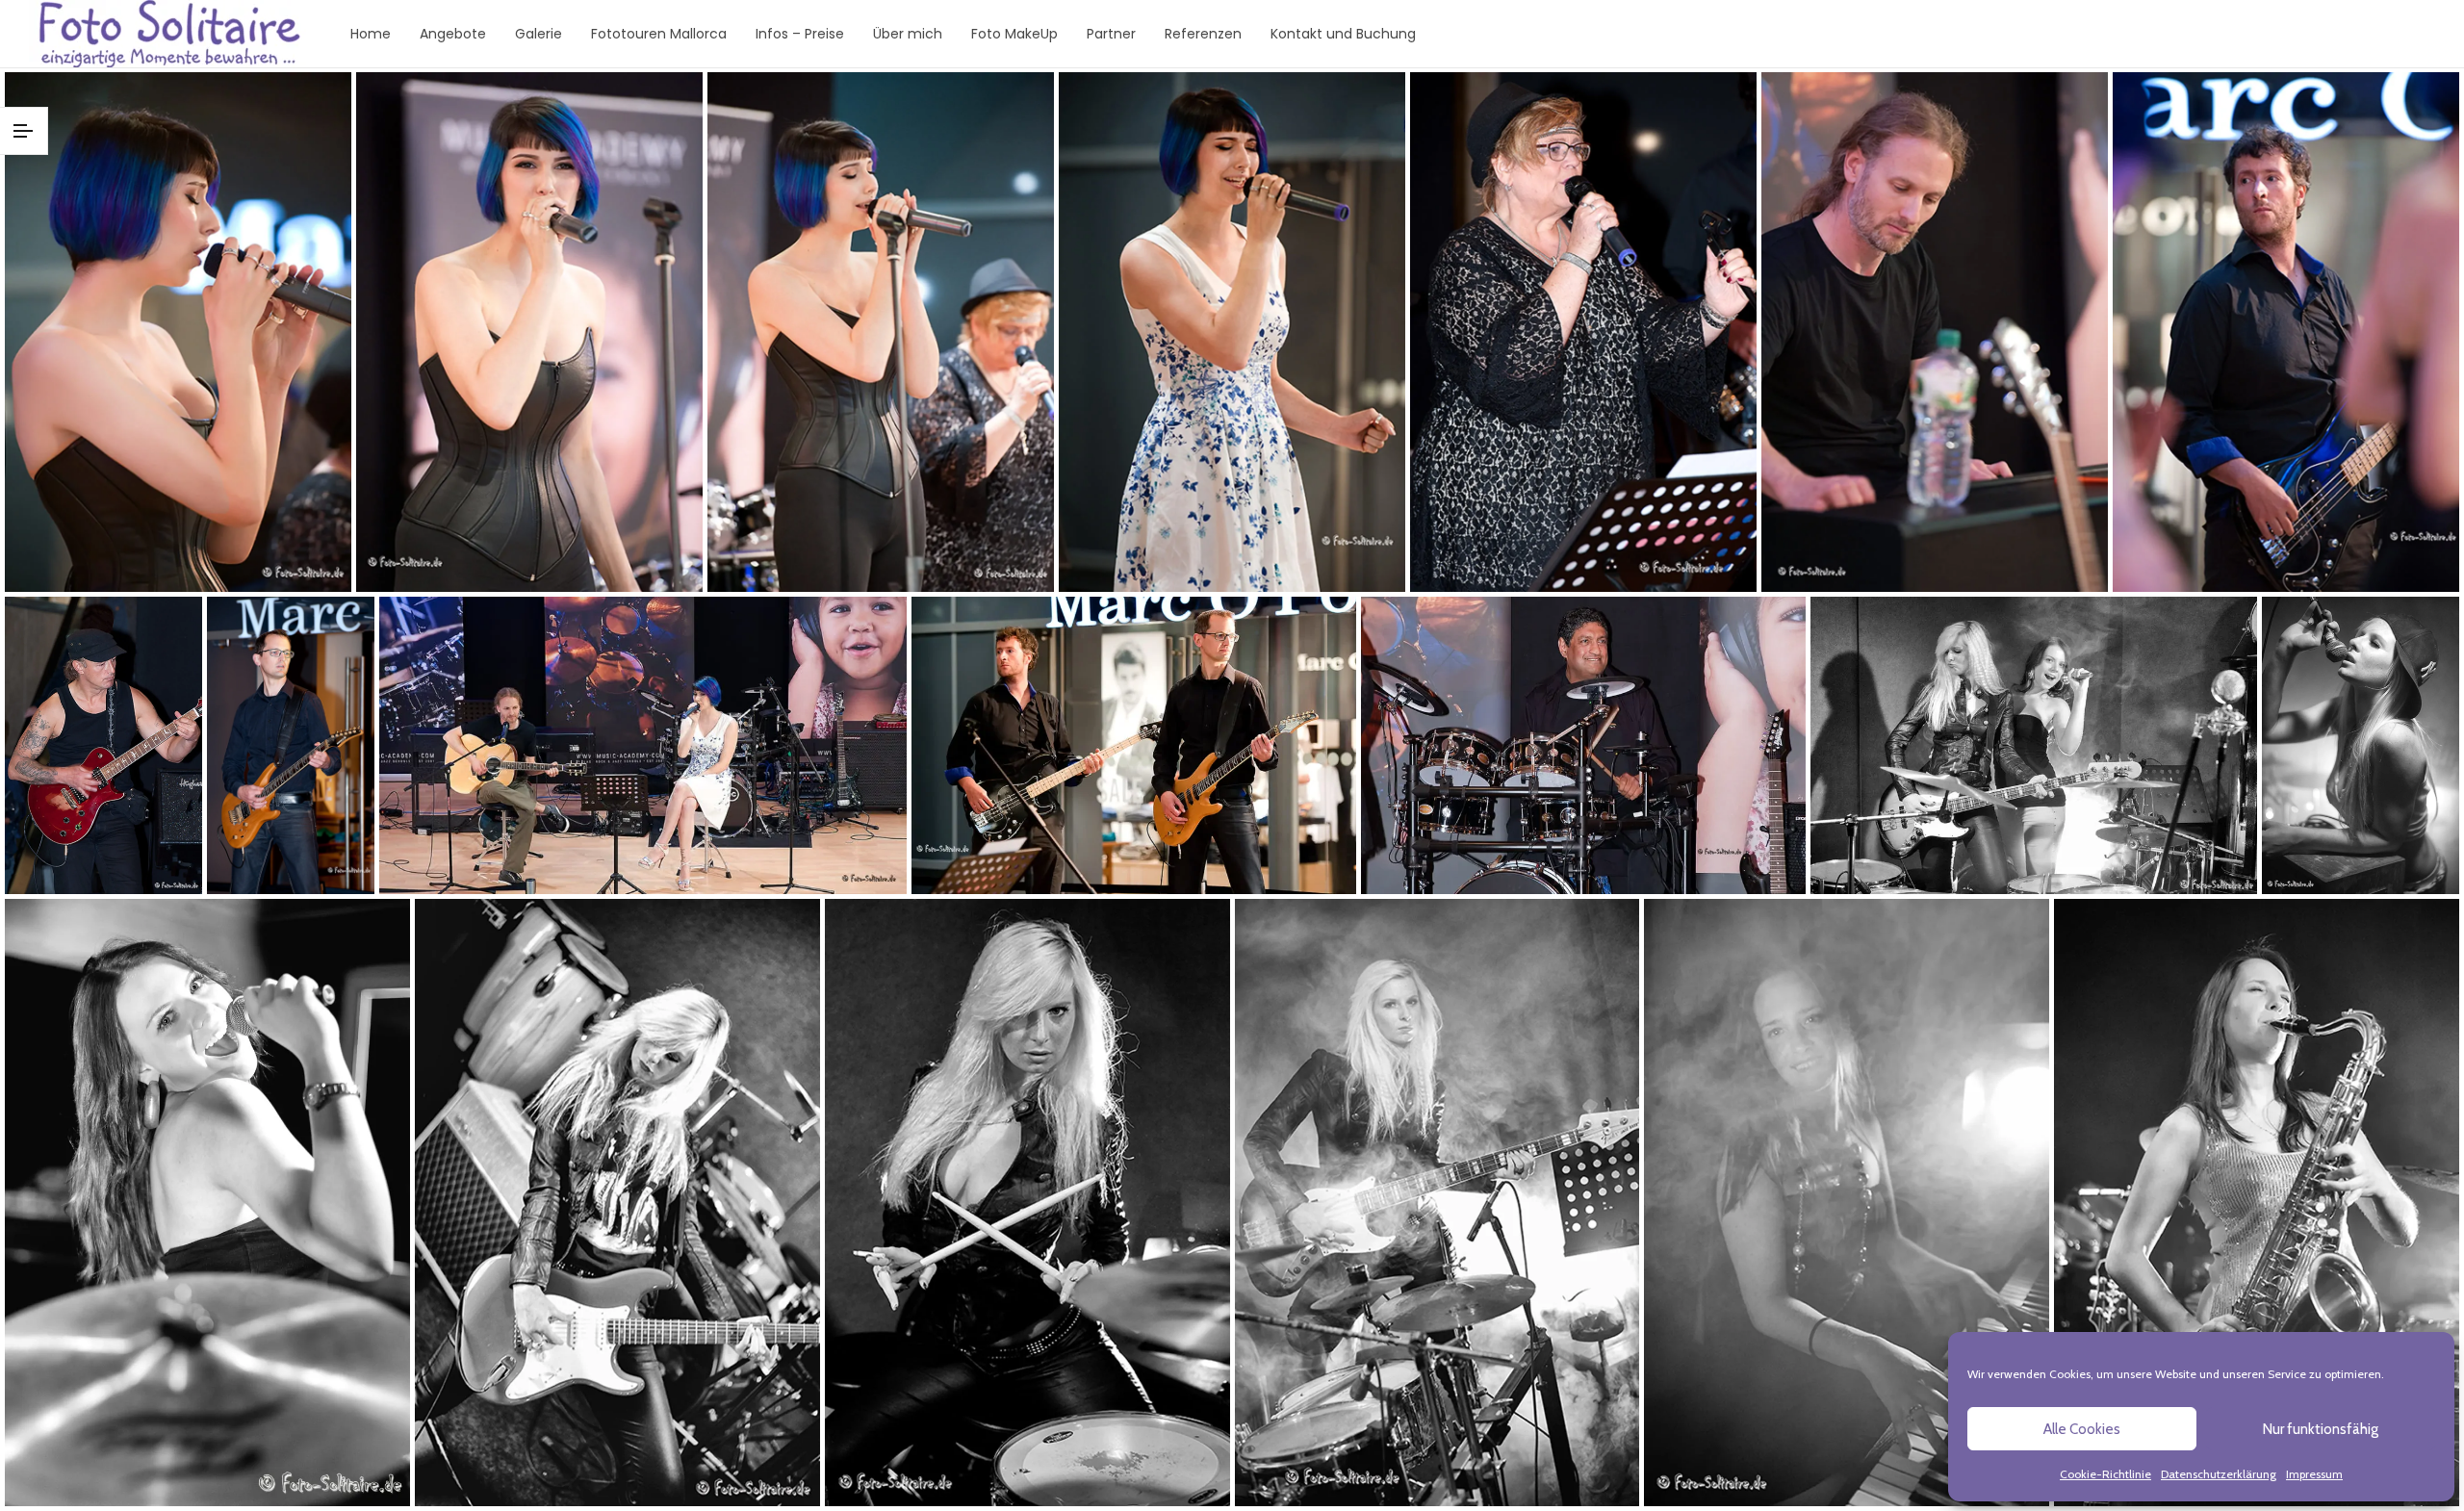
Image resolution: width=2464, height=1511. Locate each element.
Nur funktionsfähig (2321, 1429)
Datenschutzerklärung (2219, 1474)
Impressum (2314, 1474)
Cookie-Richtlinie (2105, 1474)
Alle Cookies (2082, 1429)
